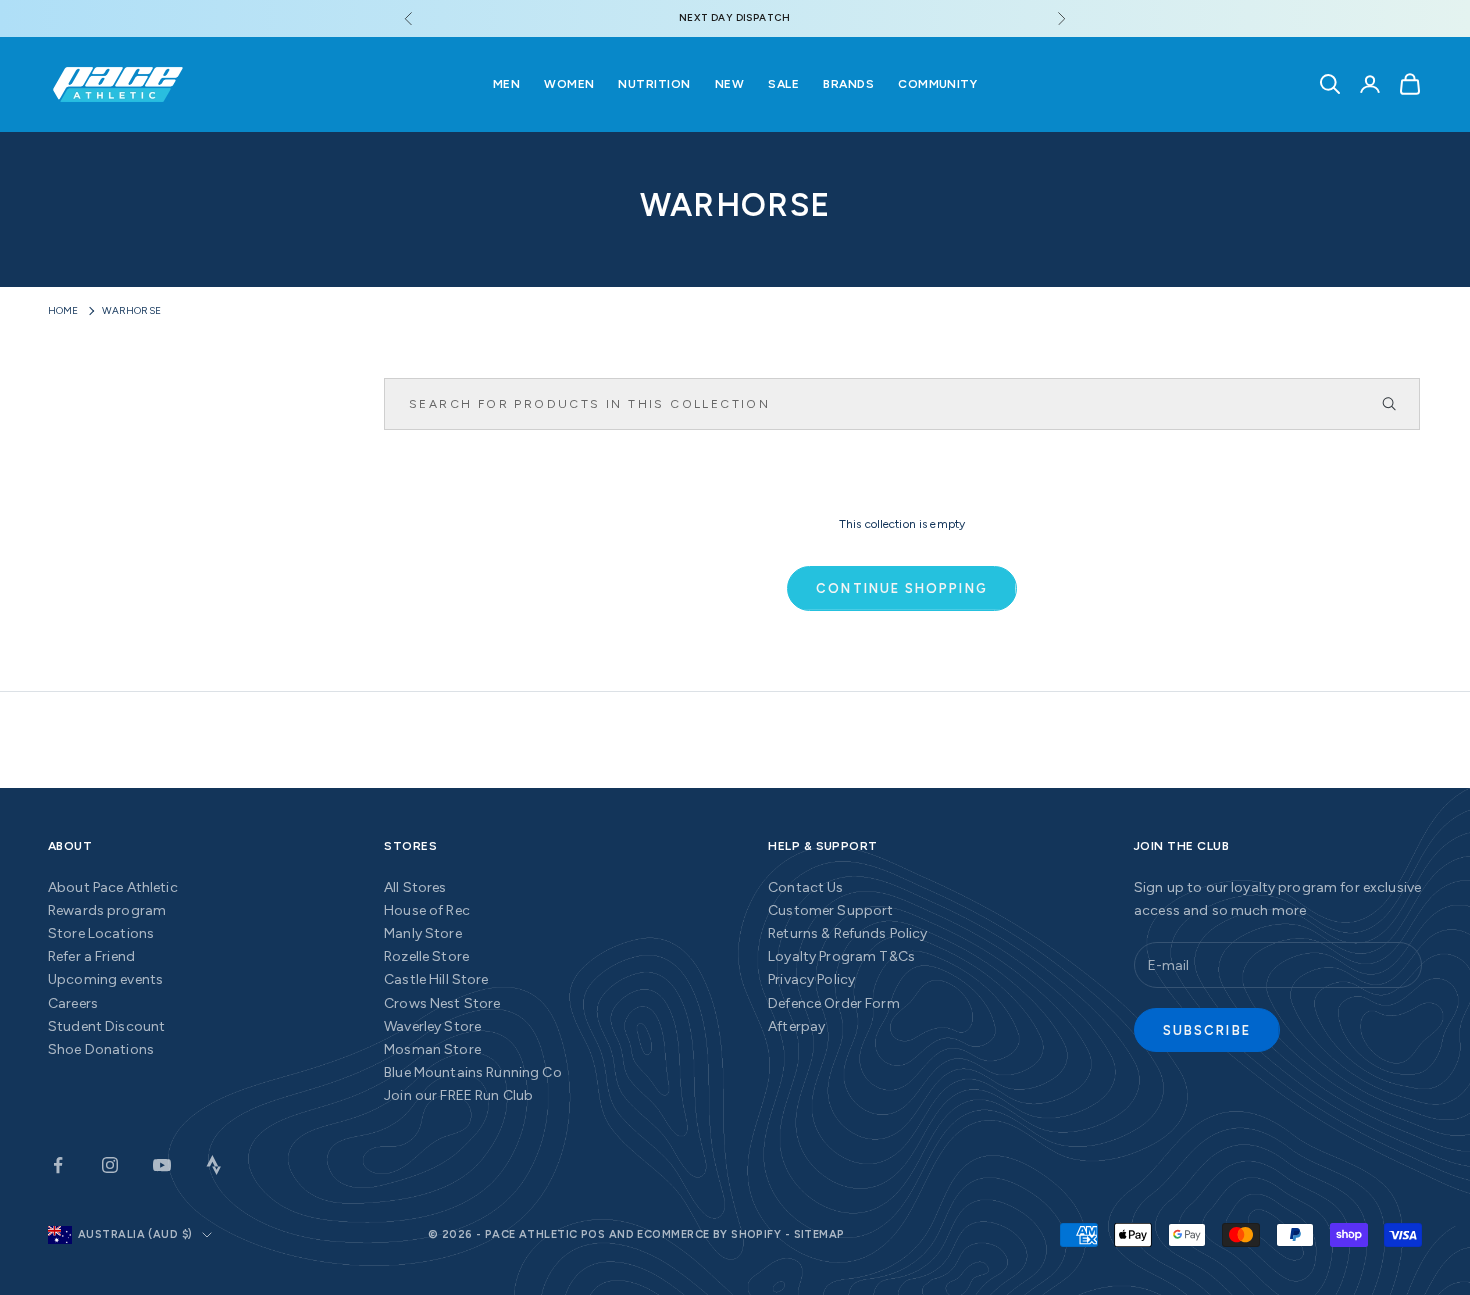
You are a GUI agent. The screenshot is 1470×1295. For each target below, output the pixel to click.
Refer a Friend (91, 956)
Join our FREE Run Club (458, 1095)
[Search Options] (1398, 404)
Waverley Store (432, 1026)
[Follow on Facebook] (58, 1165)
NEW (729, 84)
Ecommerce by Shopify (709, 1234)
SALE (783, 84)
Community (937, 84)
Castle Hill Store (436, 979)
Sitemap (819, 1234)
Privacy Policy (811, 979)
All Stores (415, 887)
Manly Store (423, 933)
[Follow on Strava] (214, 1165)
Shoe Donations (101, 1049)
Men (506, 84)
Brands (848, 84)
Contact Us (805, 887)
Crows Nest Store (442, 1003)
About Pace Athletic (113, 887)
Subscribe (1207, 1030)
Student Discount (106, 1026)
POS (593, 1234)
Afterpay (796, 1026)
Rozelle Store (426, 956)
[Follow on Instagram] (110, 1165)
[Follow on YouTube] (162, 1165)
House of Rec (427, 910)
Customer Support (830, 910)
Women (569, 84)
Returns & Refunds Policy (847, 933)
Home (63, 310)
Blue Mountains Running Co (473, 1072)
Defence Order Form (834, 1003)
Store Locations (101, 933)
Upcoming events (105, 979)
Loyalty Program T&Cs (841, 956)
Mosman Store (432, 1049)
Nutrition (654, 84)
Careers (73, 1003)
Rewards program (107, 910)
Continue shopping (901, 588)
